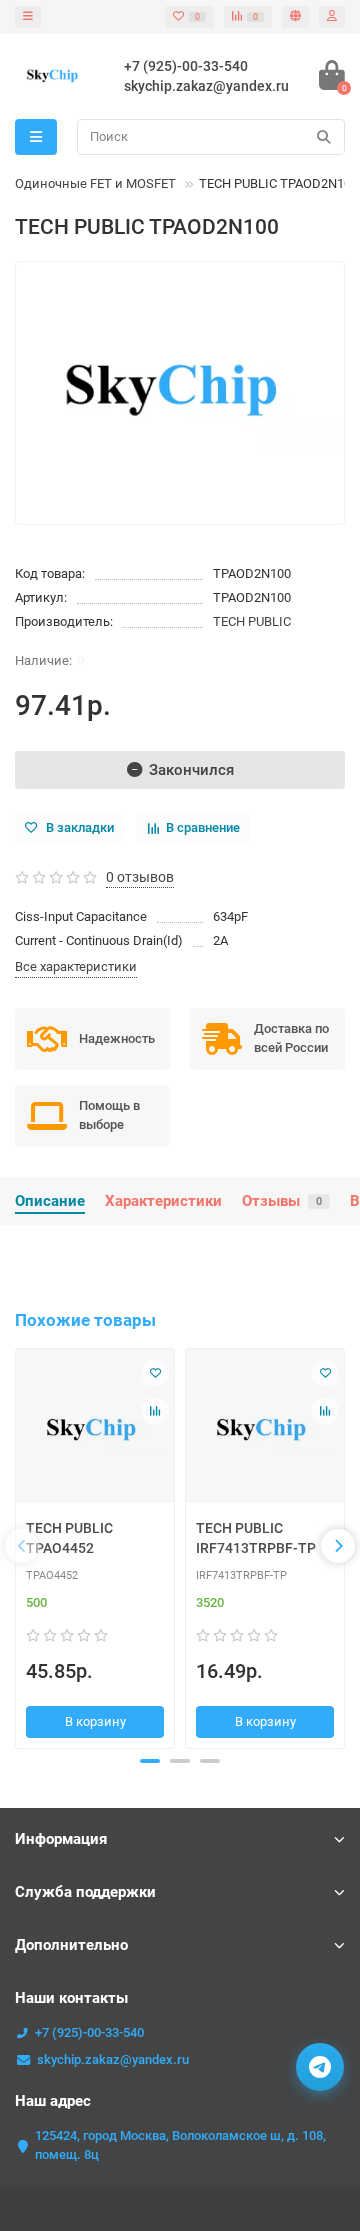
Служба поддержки (85, 1892)
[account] (332, 17)
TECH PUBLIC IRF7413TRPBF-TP (256, 1538)
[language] (295, 17)
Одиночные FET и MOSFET (95, 183)
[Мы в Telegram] (320, 2067)
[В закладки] (155, 1373)
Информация (61, 1839)
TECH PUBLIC (252, 621)
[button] (150, 1761)
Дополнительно (71, 1945)
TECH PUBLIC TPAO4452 (69, 1538)
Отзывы (282, 1201)
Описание (50, 1201)
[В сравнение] (155, 1411)
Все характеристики (76, 966)
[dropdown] (28, 17)
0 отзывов (140, 877)
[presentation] (22, 1546)
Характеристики (163, 1201)
